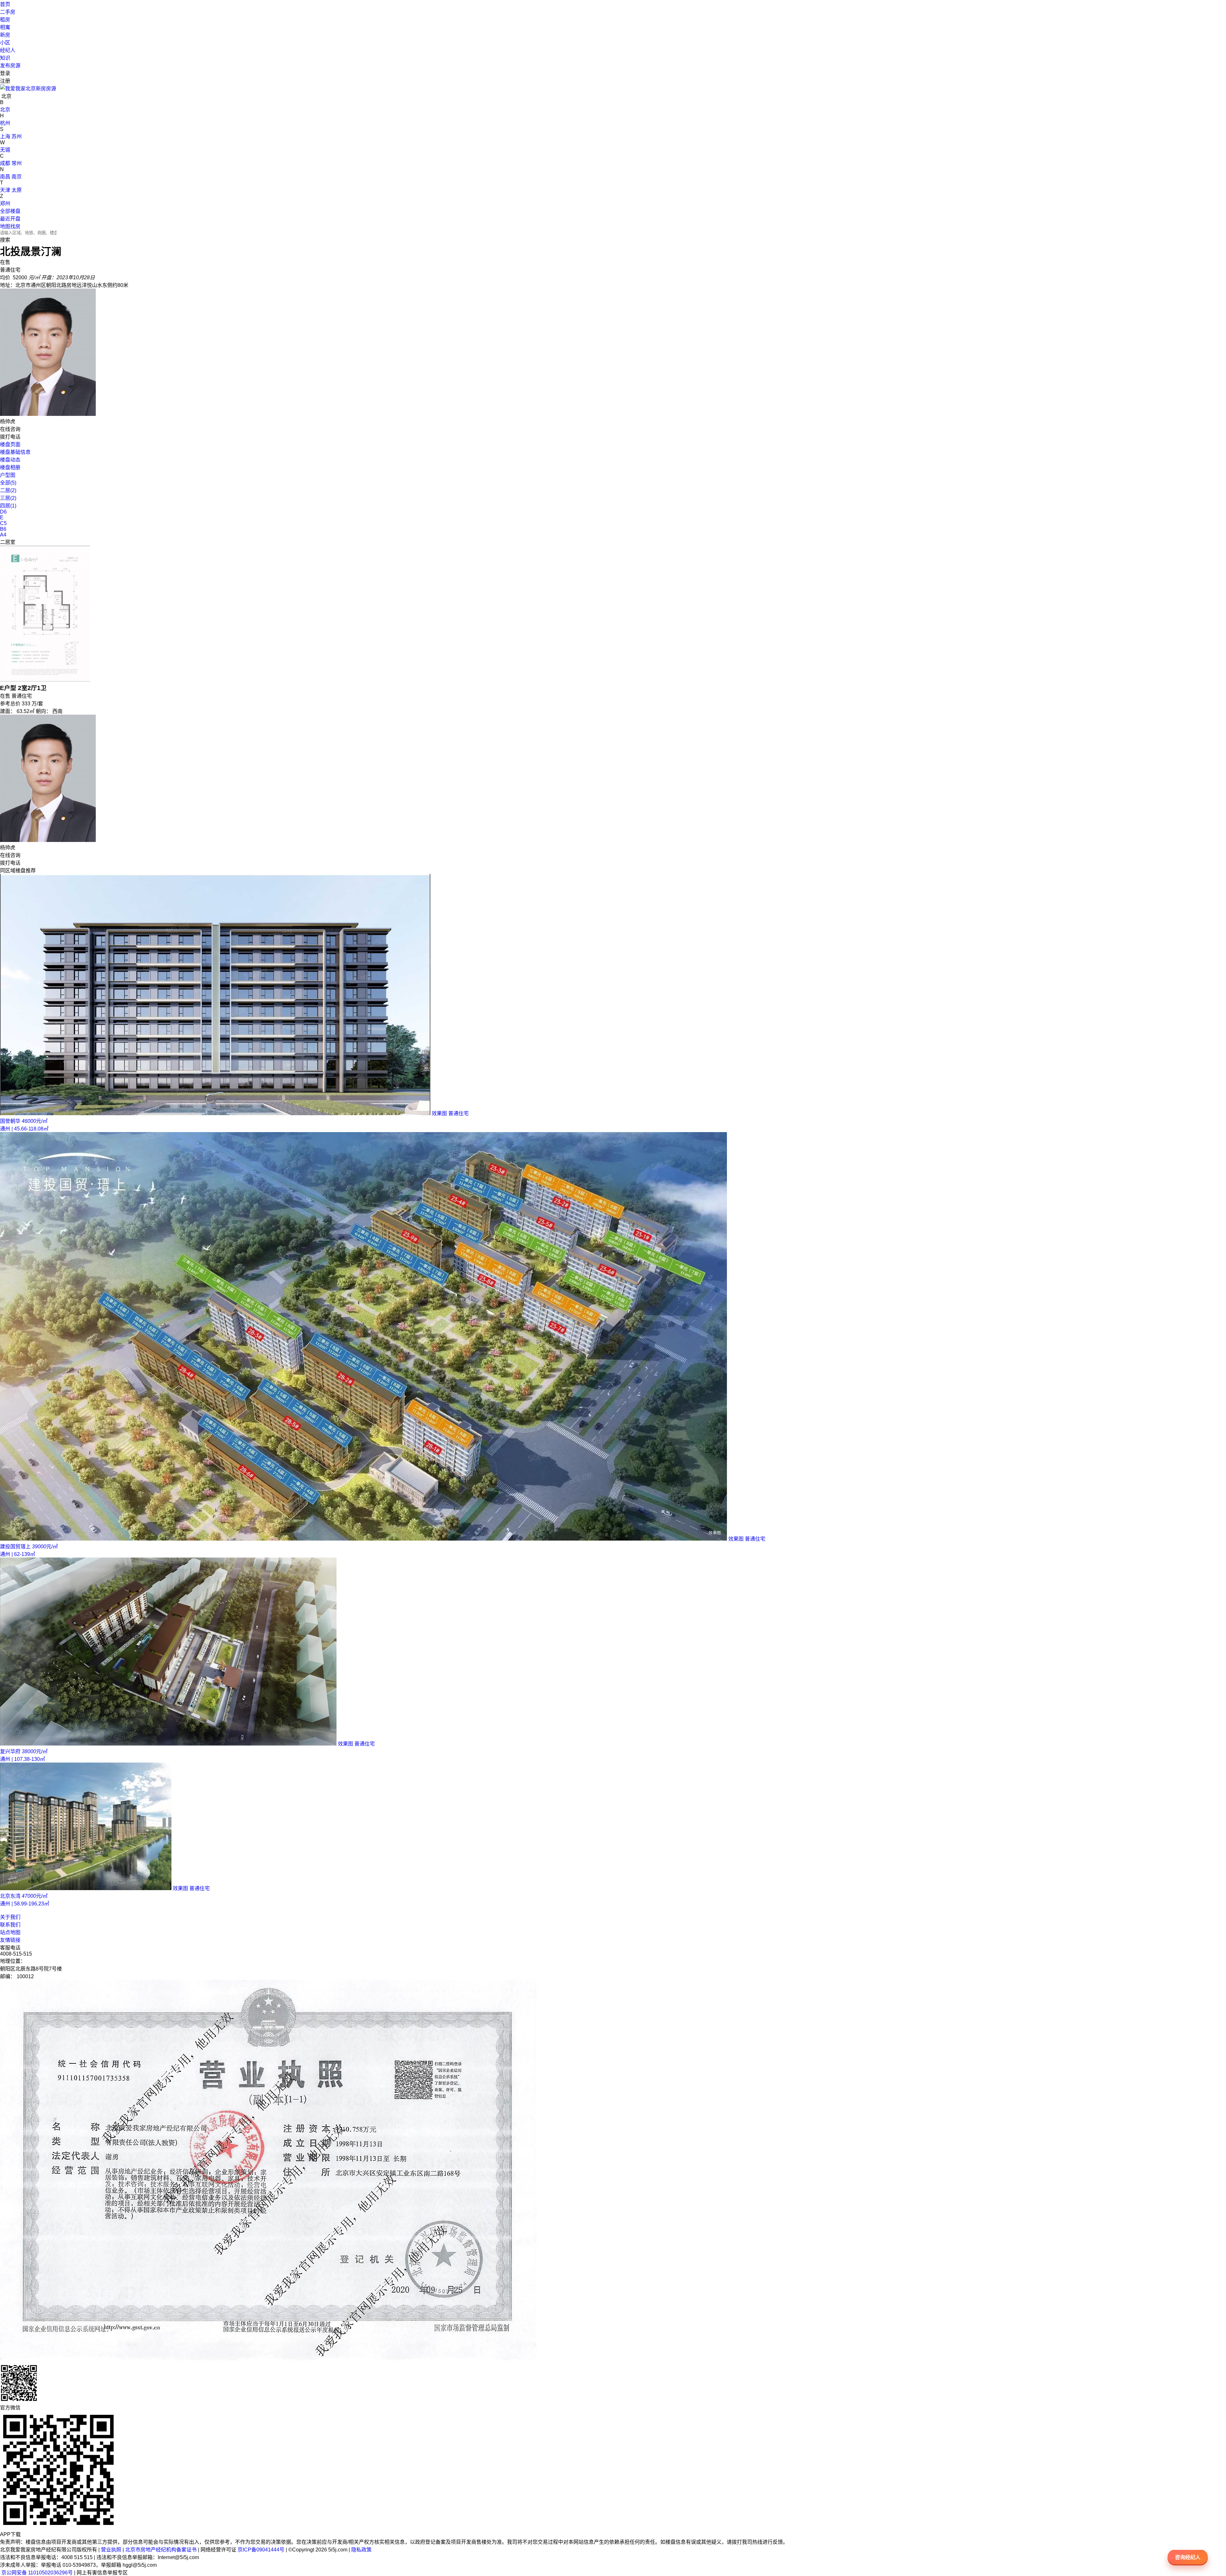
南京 (17, 177)
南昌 (5, 177)
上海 (5, 136)
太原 (17, 190)
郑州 (5, 203)
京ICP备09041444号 (261, 2550)
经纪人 (8, 50)
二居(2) (8, 490)
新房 (5, 35)
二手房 (8, 12)
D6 (3, 512)
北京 (5, 110)
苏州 (17, 136)
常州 (17, 163)
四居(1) (8, 506)
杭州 (5, 123)
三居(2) (8, 498)
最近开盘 (10, 219)
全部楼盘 (10, 211)
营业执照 (111, 2550)
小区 (5, 43)
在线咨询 (10, 429)
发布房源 (10, 66)
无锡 (5, 150)
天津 (5, 190)
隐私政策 (361, 2550)
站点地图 (10, 1932)
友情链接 (10, 1940)
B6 (3, 529)
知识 (5, 58)
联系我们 (10, 1925)
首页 (5, 4)
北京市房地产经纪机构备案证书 (161, 2550)
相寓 (5, 27)
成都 (5, 163)
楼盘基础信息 (15, 452)
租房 (5, 20)
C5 (3, 523)
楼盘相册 (10, 467)
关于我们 (10, 1917)
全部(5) (8, 483)
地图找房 (10, 226)
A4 (3, 535)
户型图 (8, 475)
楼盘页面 (10, 444)
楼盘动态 (10, 460)
